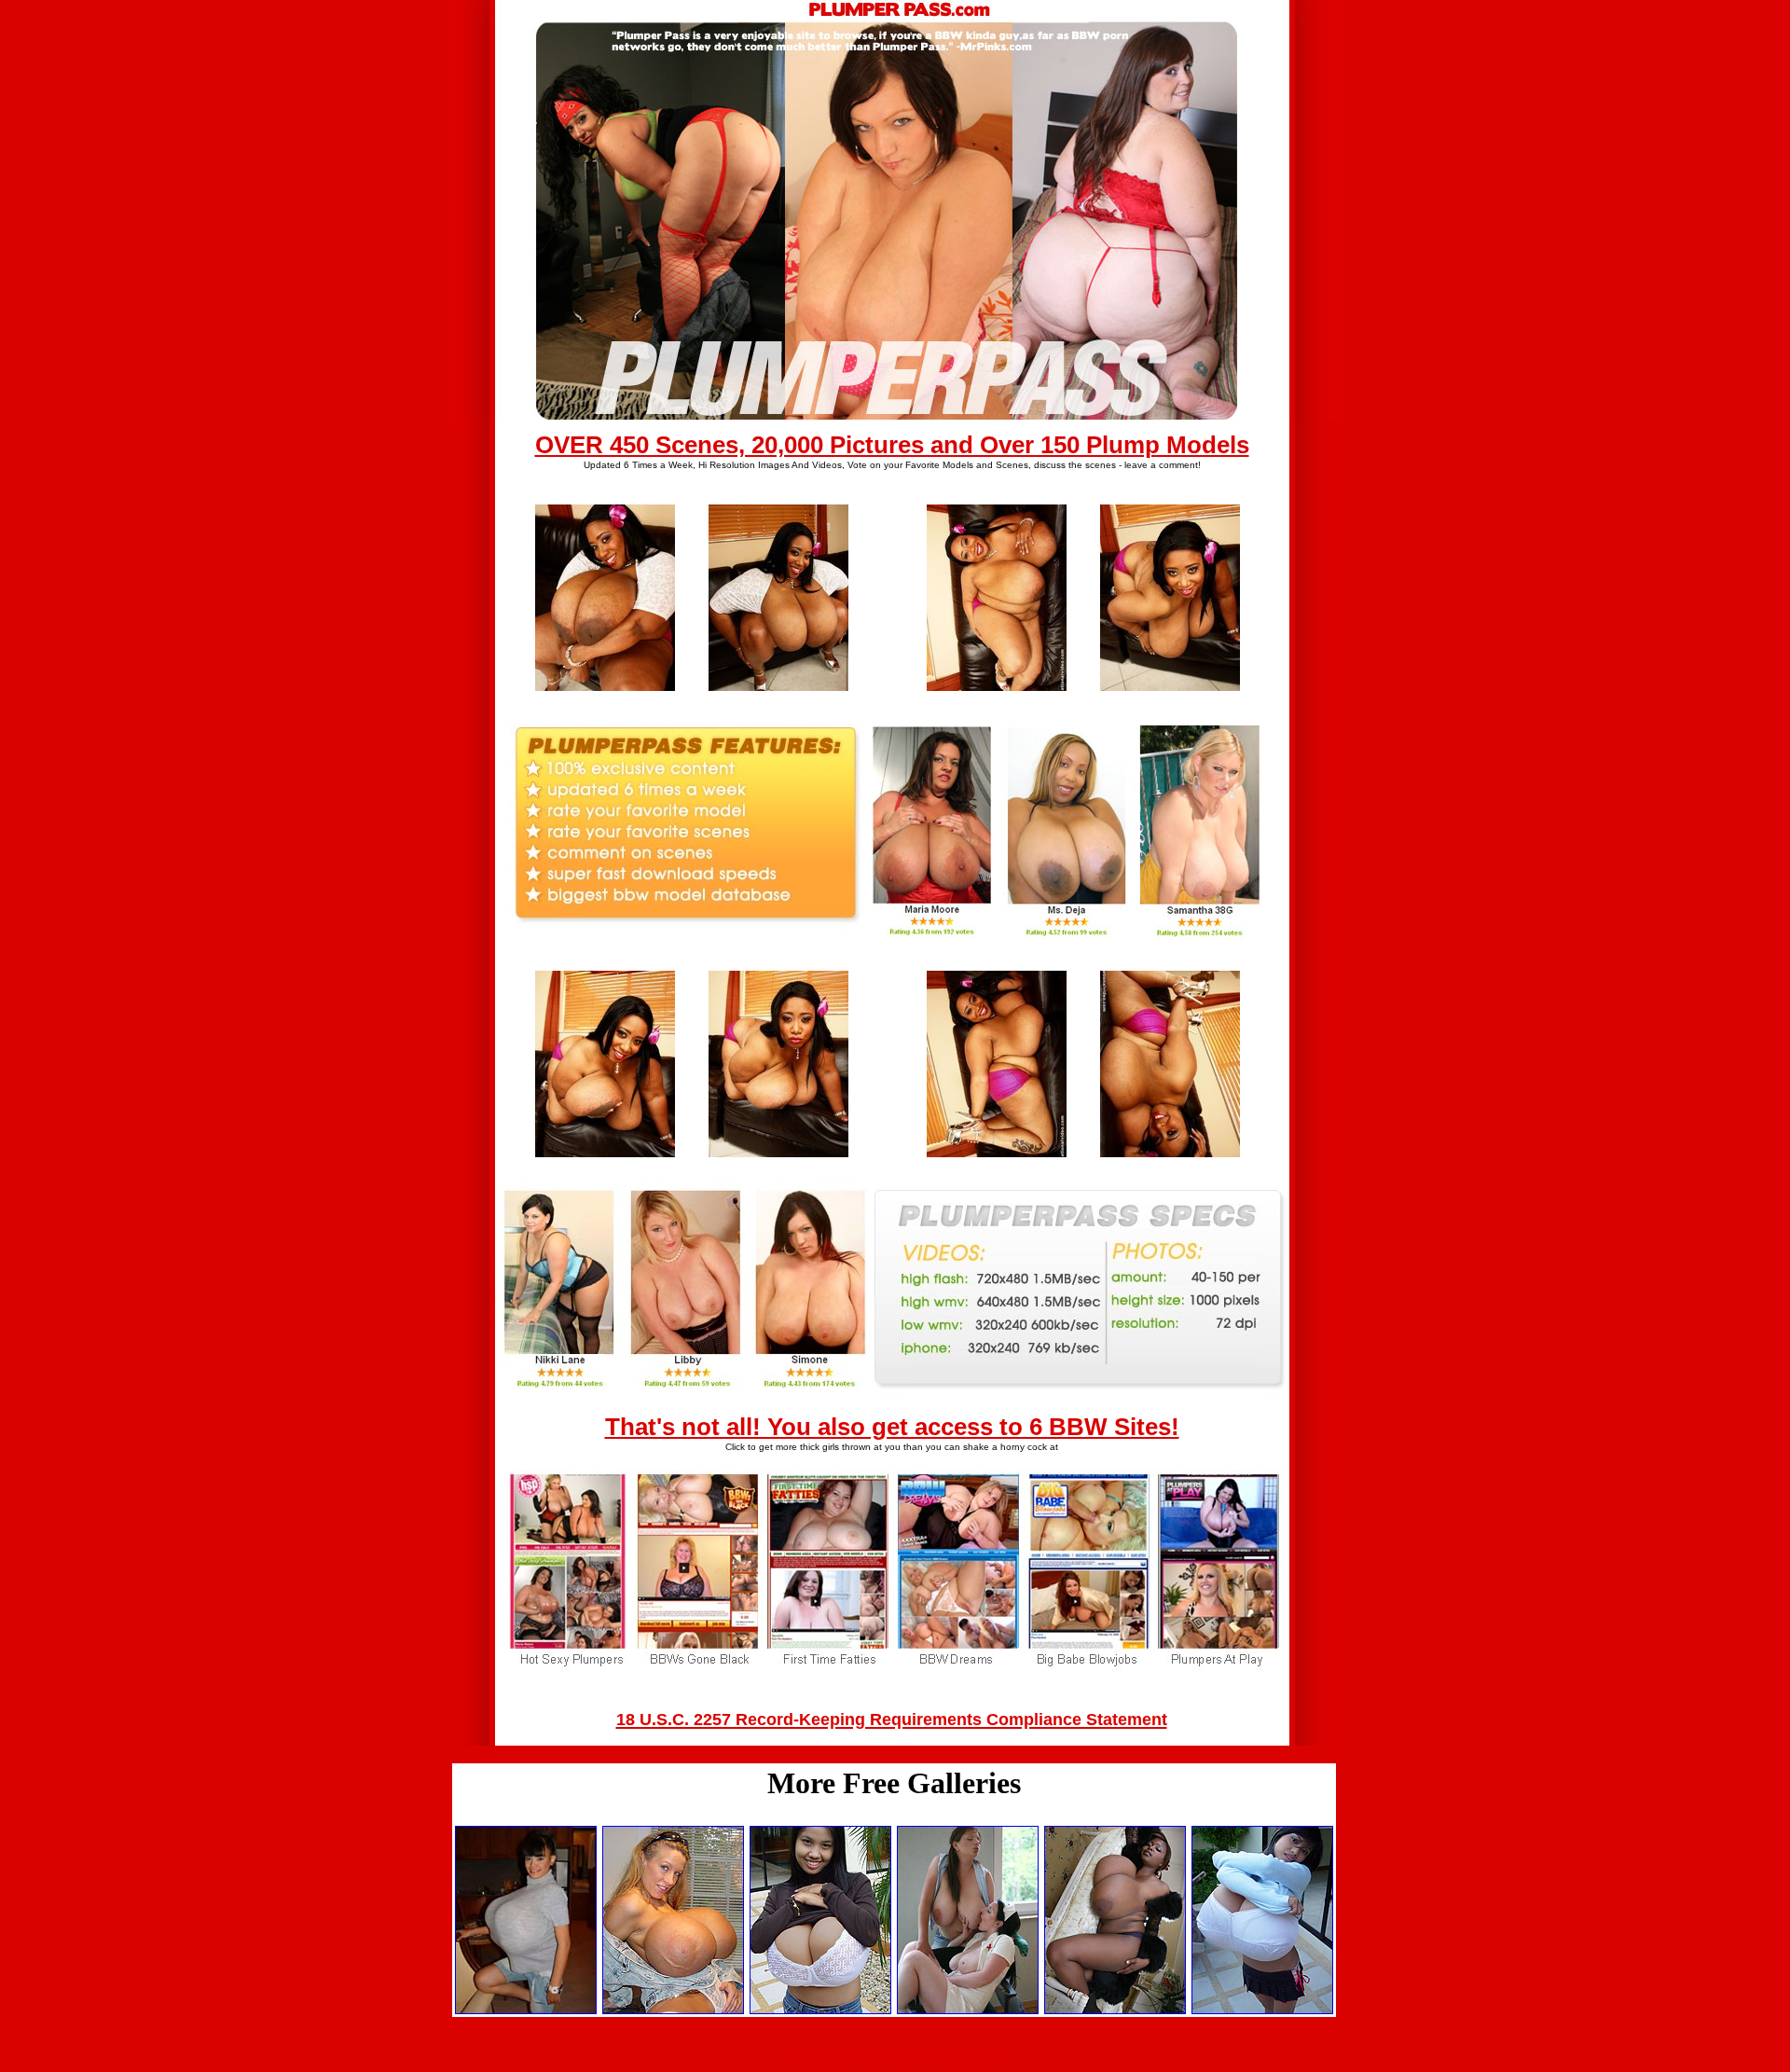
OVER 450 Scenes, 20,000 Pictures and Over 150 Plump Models (892, 445)
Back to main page (895, 2057)
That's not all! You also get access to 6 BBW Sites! (892, 1427)
